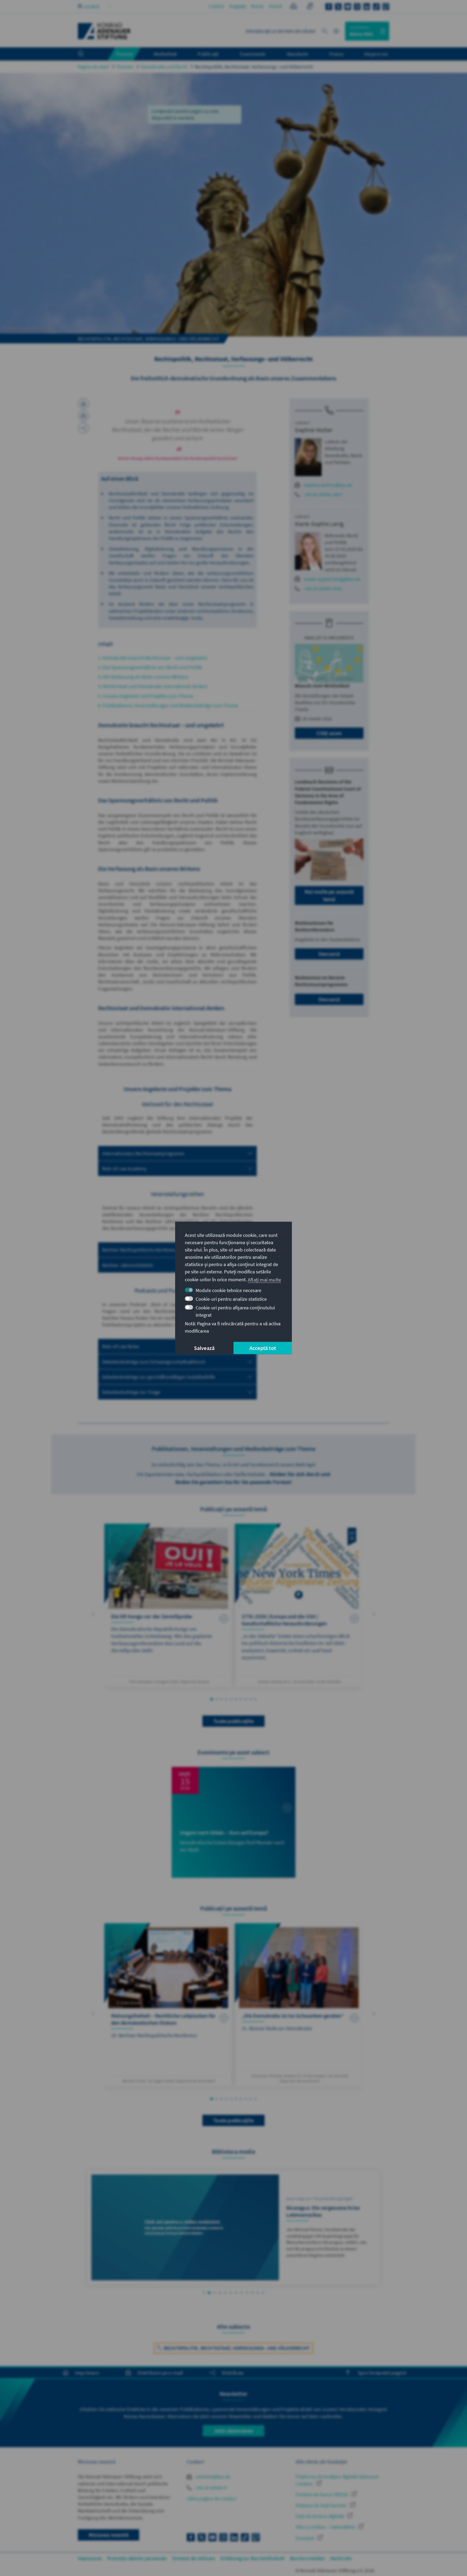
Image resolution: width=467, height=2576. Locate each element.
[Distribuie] (84, 428)
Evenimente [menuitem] (253, 54)
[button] (93, 1614)
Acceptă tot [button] (263, 1348)
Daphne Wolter (314, 430)
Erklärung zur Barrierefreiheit (253, 2558)
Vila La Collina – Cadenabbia (326, 2527)
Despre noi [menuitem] (376, 54)
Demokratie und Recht (164, 67)
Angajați (238, 6)
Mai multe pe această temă (329, 895)
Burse (257, 6)
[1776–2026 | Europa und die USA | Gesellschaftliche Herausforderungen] (299, 1605)
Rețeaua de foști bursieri (322, 2505)
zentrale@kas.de (212, 2477)
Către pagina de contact (212, 2498)
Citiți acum (329, 733)
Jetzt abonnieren (233, 2431)
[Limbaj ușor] (294, 7)
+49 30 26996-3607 (323, 494)
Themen (125, 67)
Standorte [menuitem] (297, 54)
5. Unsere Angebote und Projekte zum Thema (146, 696)
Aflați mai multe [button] (264, 1279)
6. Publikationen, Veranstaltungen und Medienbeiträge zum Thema (168, 705)
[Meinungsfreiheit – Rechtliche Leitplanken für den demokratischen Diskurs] (168, 2005)
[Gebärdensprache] (310, 7)
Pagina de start (93, 67)
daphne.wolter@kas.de (328, 485)
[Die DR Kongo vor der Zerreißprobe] (168, 1605)
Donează (305, 2538)
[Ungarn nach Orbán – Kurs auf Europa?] (234, 1822)
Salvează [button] (204, 1348)
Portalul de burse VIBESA (322, 2494)
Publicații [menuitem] (208, 54)
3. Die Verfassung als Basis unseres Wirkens (143, 677)
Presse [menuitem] (336, 54)
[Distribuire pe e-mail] (84, 416)
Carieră (216, 6)
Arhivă (275, 6)
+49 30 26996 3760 (323, 589)
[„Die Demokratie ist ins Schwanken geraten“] (299, 2005)
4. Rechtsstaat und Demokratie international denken (153, 686)
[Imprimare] (84, 404)
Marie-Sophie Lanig (319, 524)
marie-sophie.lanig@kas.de (332, 579)
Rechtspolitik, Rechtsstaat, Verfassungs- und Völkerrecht (254, 67)
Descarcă (329, 954)
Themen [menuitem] (124, 54)
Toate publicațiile (234, 1721)
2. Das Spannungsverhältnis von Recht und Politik (150, 667)
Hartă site (341, 2558)
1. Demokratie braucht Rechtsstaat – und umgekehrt (153, 658)
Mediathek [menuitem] (165, 54)
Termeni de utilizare (194, 2558)
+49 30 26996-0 (211, 2488)
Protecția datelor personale (137, 2558)
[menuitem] (86, 54)
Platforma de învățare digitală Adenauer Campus (337, 2480)
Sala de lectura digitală (320, 2516)
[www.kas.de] (104, 31)
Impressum (90, 2558)
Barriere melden (307, 2558)
